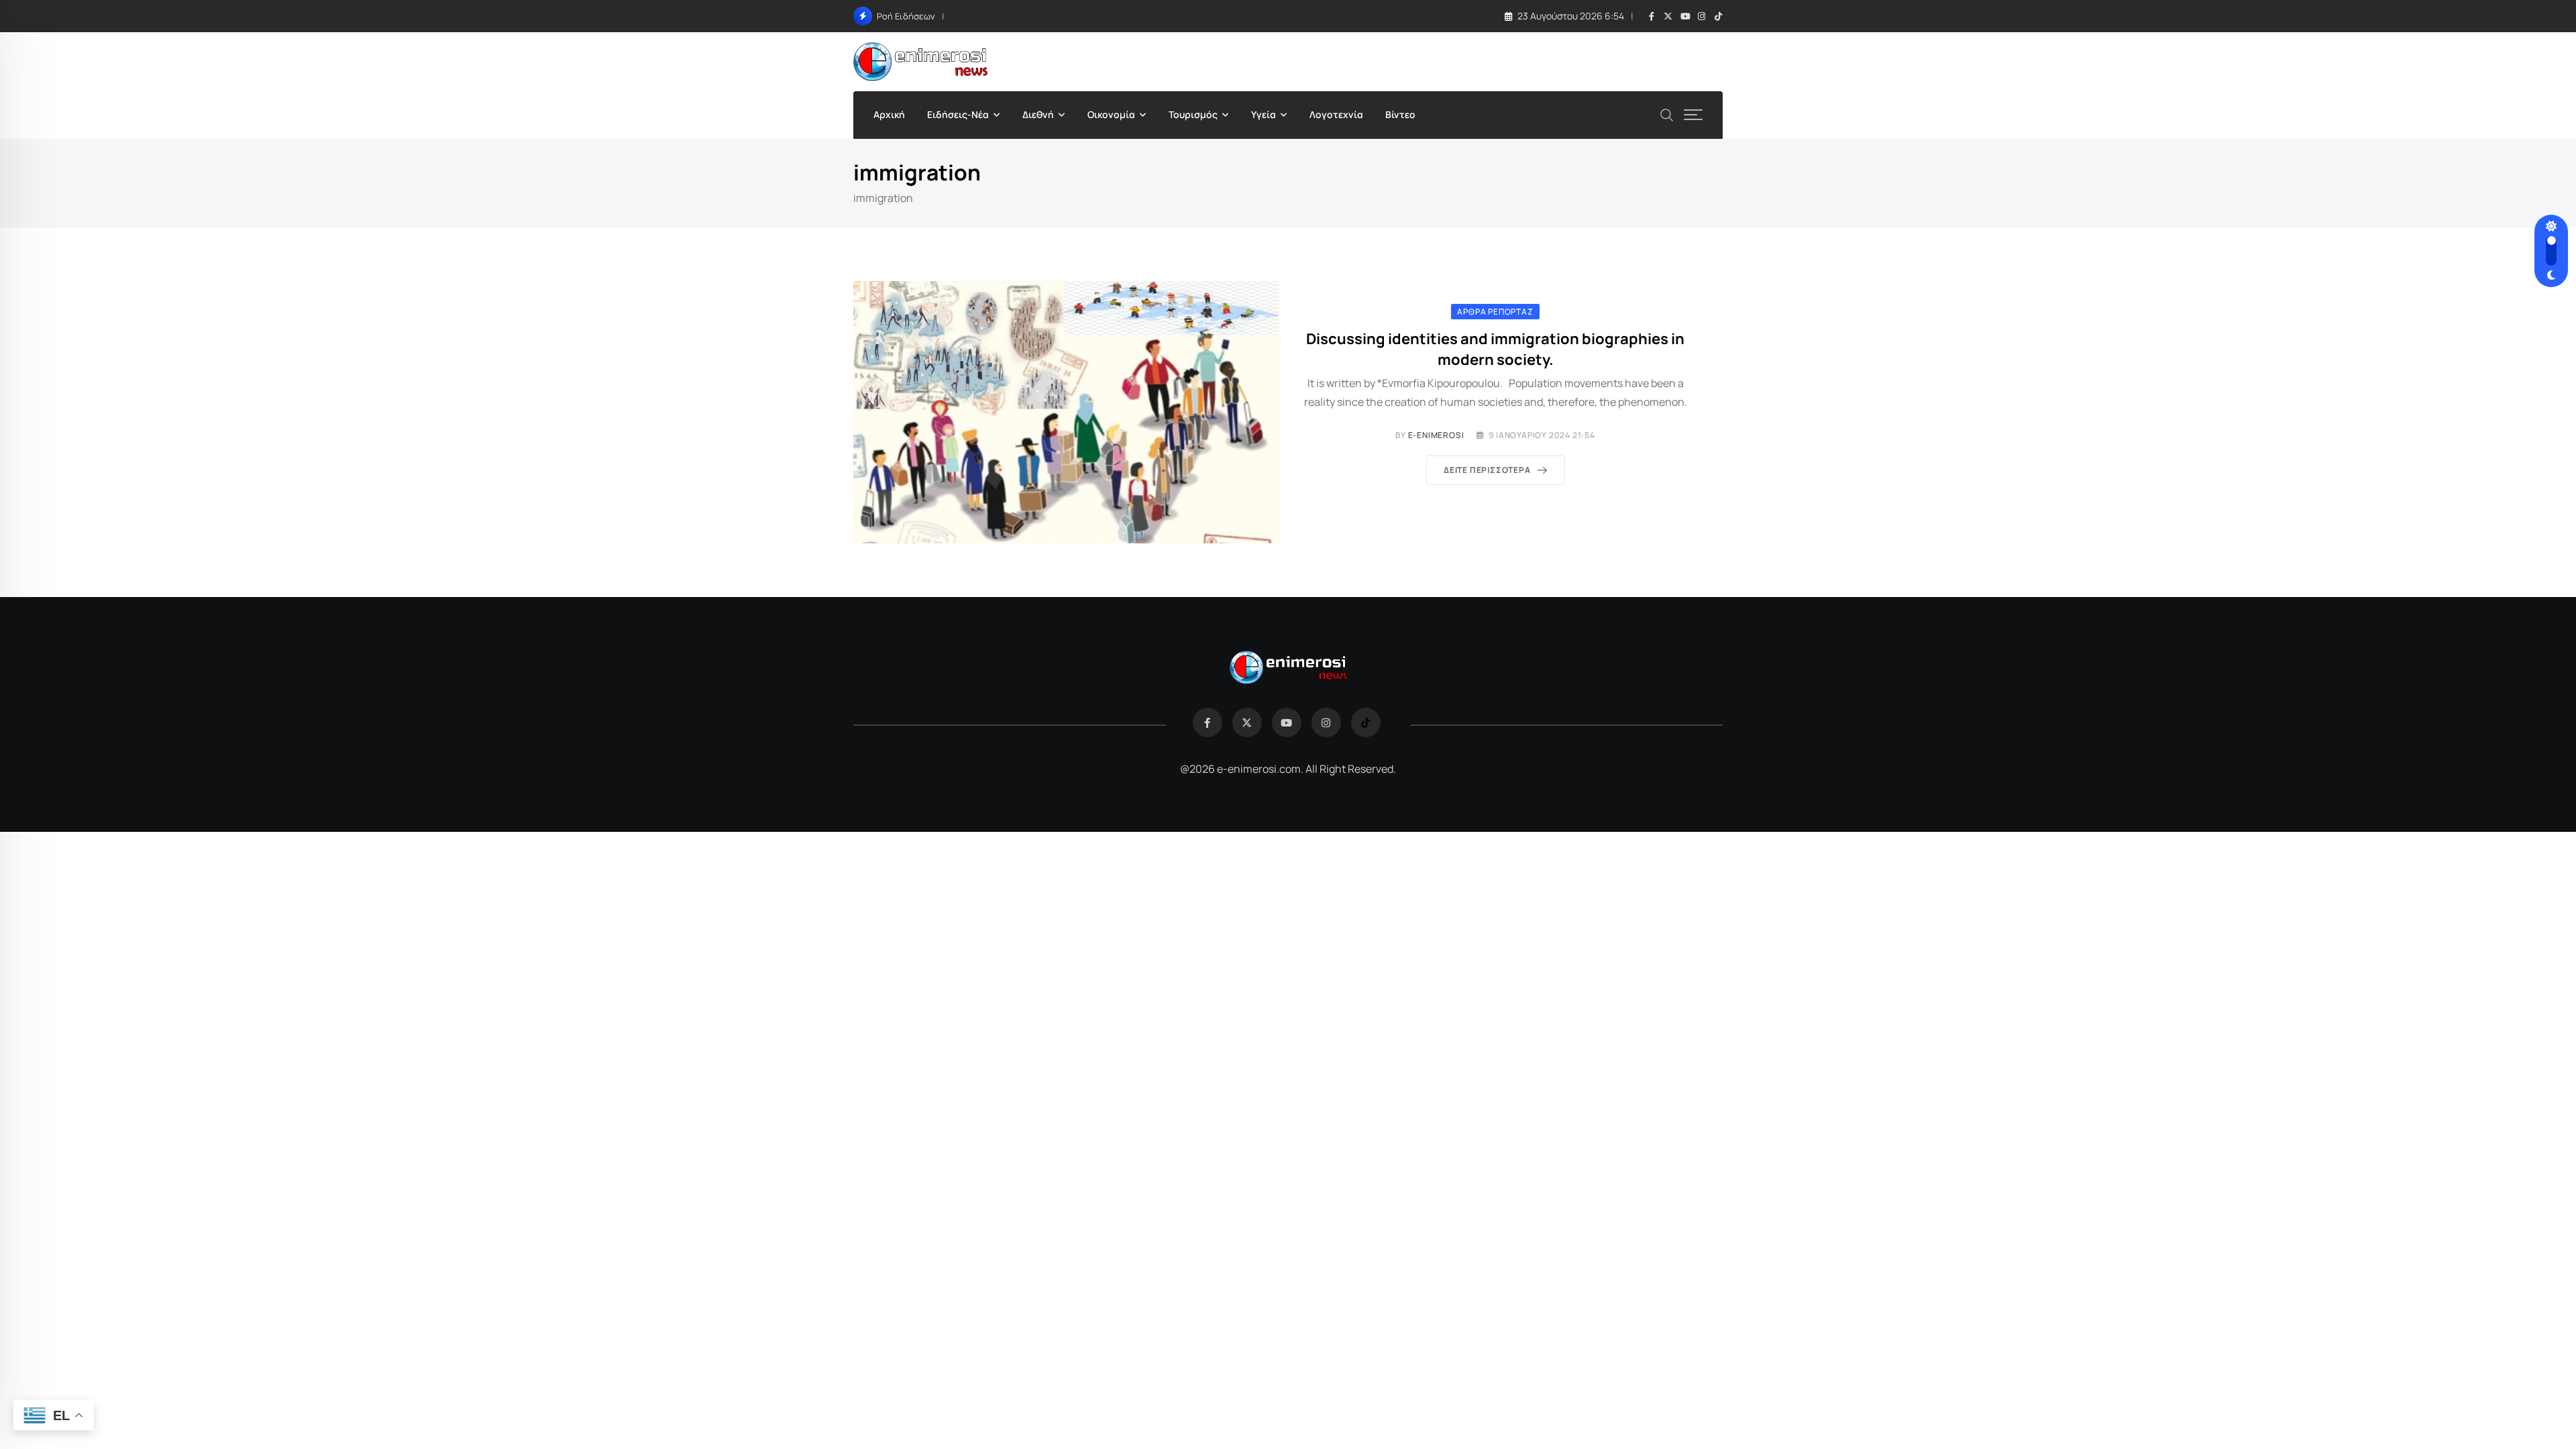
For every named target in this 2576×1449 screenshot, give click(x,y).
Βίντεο (1400, 114)
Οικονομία (1111, 114)
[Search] (1667, 114)
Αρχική (889, 114)
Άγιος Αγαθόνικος (1001, 15)
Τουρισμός (1193, 114)
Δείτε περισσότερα (1487, 470)
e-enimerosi (1436, 435)
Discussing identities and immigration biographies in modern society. (1495, 349)
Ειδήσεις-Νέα (958, 114)
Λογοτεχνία (1336, 114)
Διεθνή (1038, 114)
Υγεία (1264, 114)
